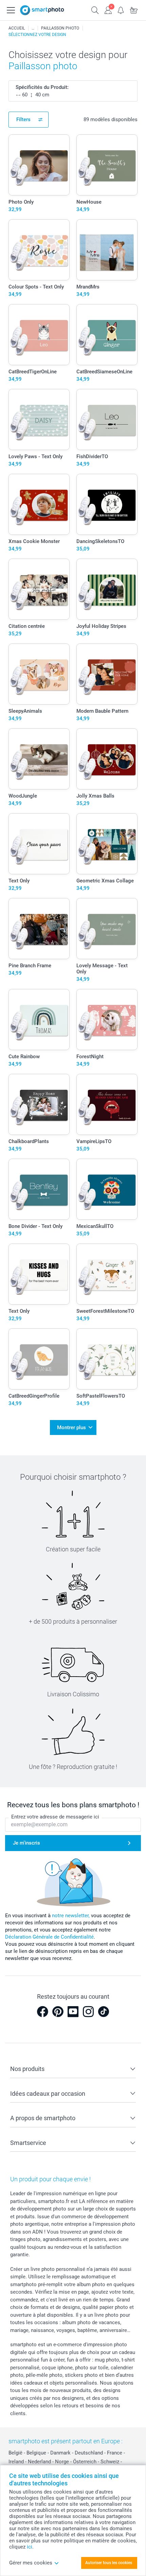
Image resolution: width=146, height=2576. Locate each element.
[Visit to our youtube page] (73, 2012)
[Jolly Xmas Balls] (107, 759)
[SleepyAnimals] (39, 674)
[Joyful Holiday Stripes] (107, 589)
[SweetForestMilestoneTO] (107, 1274)
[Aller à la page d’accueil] (42, 10)
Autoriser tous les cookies (109, 2563)
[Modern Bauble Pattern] (107, 674)
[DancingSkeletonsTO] (107, 504)
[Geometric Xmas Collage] (107, 844)
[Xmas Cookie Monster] (39, 504)
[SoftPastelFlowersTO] (107, 1359)
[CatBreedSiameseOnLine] (107, 335)
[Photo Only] (39, 165)
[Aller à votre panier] (134, 10)
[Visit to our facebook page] (42, 2012)
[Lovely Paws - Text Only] (39, 419)
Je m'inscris (26, 1843)
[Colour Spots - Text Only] (39, 250)
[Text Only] (39, 844)
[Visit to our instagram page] (88, 2012)
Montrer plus (71, 1427)
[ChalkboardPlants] (39, 1104)
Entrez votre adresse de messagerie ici (55, 1817)
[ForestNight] (107, 1020)
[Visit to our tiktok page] (104, 2012)
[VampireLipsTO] (107, 1104)
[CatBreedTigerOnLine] (39, 335)
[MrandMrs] (107, 250)
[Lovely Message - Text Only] (107, 929)
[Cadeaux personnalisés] (33, 28)
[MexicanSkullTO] (107, 1189)
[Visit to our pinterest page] (58, 2012)
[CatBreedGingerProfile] (39, 1359)
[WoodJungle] (39, 759)
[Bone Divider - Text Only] (39, 1189)
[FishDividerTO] (107, 419)
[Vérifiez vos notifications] (121, 10)
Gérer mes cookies (31, 2563)
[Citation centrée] (39, 589)
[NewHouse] (107, 165)
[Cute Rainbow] (39, 1020)
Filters (23, 119)
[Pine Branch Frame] (39, 929)
